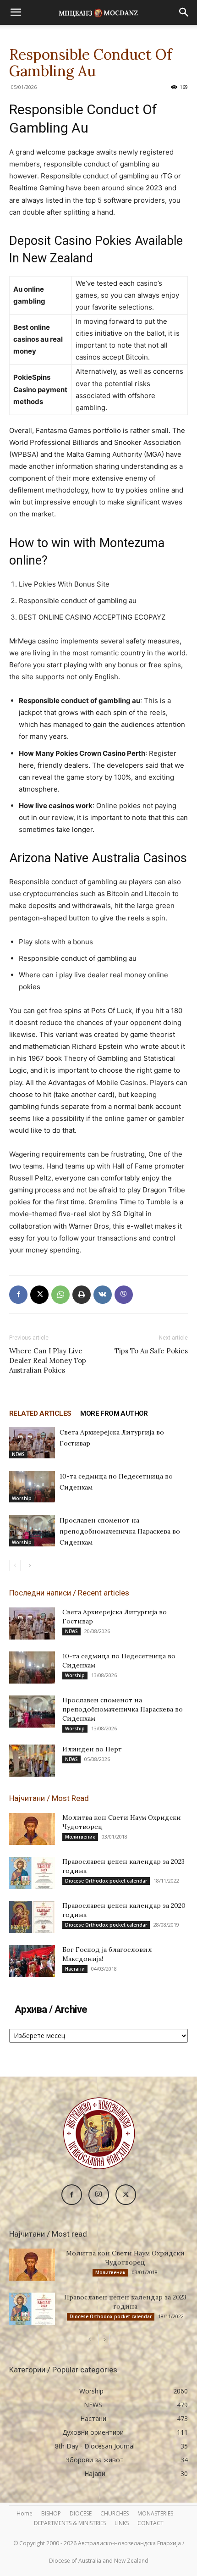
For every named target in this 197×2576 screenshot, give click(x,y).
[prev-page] (15, 1565)
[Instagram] (99, 2195)
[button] (16, 12)
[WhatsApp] (60, 1295)
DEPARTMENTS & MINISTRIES (70, 2523)
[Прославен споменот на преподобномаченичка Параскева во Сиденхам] (32, 1531)
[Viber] (124, 1295)
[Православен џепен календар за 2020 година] (32, 1917)
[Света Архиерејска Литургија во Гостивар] (32, 1443)
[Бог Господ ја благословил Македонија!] (32, 1961)
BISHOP (51, 2513)
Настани (75, 1969)
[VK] (103, 1295)
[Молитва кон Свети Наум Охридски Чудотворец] (32, 1829)
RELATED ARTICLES (40, 1413)
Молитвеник (80, 1837)
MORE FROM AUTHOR (114, 1413)
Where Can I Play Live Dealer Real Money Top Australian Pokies (48, 1360)
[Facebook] (18, 1295)
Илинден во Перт (92, 1749)
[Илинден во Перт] (32, 1761)
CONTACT (150, 2523)
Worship (22, 1498)
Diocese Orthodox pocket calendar (106, 1881)
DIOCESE (81, 2513)
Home (25, 2513)
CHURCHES (115, 2513)
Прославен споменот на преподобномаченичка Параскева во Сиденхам (120, 1531)
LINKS (122, 2523)
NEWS (18, 1454)
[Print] (82, 1295)
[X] (39, 1295)
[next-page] (30, 1565)
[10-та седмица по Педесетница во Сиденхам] (32, 1487)
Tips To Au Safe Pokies (151, 1351)
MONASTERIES (155, 2513)
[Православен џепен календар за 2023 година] (32, 1873)
